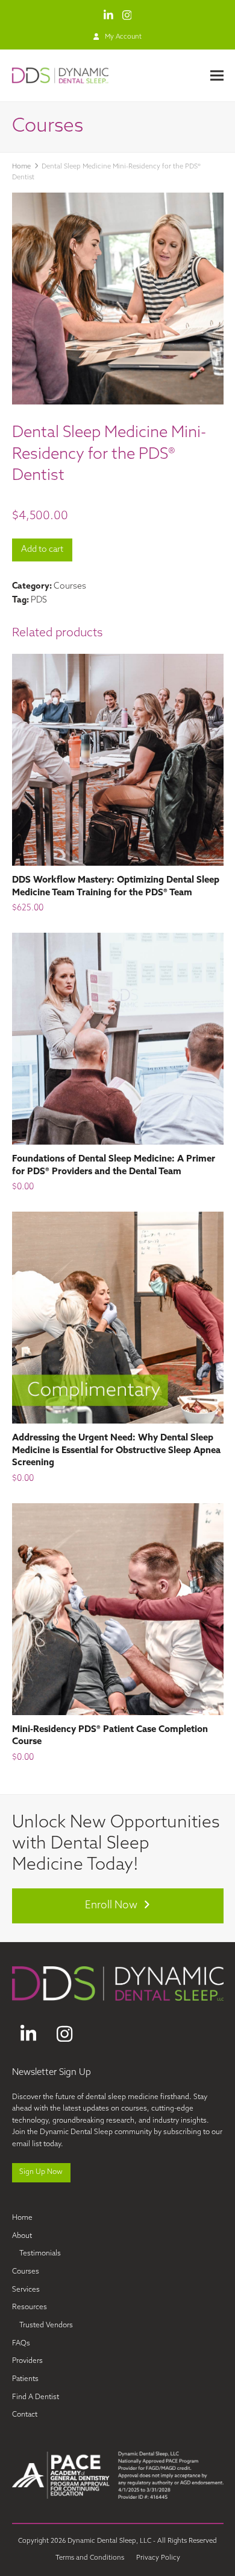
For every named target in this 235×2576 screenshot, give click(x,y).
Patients (25, 2379)
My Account (123, 37)
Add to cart (42, 550)
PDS (39, 600)
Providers (27, 2361)
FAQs (21, 2344)
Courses (70, 586)
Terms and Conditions (90, 2558)
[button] (217, 75)
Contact (25, 2415)
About (22, 2236)
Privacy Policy (158, 2558)
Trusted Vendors (46, 2325)
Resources (30, 2307)
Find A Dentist (36, 2397)
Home (22, 2218)
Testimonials (40, 2254)
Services (26, 2290)
